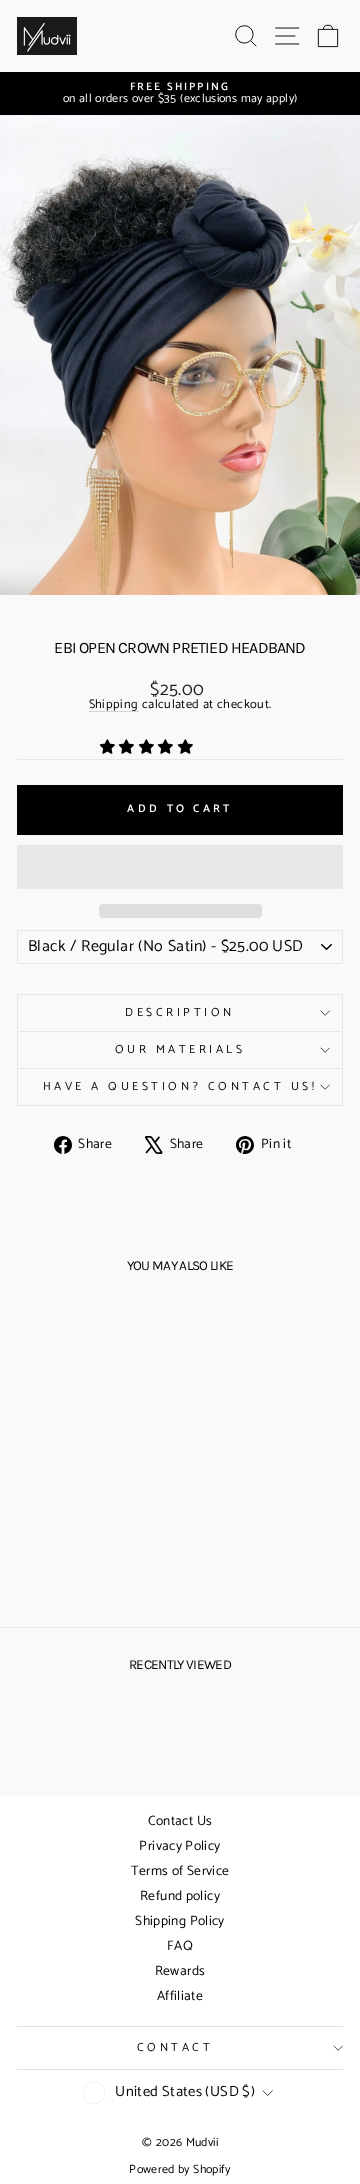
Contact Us (180, 1821)
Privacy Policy (179, 1846)
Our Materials (180, 1049)
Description (180, 1012)
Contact (175, 2047)
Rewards (180, 1971)
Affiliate (180, 1996)
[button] (148, 748)
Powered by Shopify (180, 2169)
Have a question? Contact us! (180, 1086)
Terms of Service (180, 1871)
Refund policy (180, 1896)
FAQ (180, 1946)
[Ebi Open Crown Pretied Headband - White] (78, 1563)
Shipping (114, 706)
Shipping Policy (180, 1921)
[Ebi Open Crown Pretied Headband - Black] (55, 1563)
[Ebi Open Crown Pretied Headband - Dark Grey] (101, 1563)
